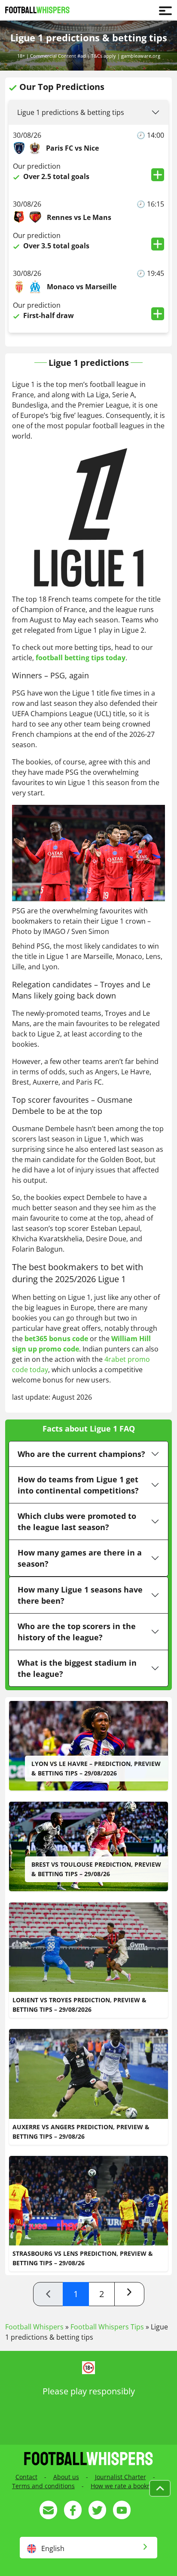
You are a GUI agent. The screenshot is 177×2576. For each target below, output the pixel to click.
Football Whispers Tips (107, 2327)
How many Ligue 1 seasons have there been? (80, 1595)
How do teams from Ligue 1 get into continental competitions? (78, 1485)
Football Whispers (34, 2327)
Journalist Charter (121, 2477)
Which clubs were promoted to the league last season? (77, 1521)
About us (66, 2477)
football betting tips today (81, 658)
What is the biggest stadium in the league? (77, 1668)
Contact (26, 2477)
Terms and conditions (43, 2486)
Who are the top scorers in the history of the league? (77, 1632)
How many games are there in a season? (80, 1558)
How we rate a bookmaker (128, 2486)
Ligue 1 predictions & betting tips (71, 112)
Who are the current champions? (81, 1454)
